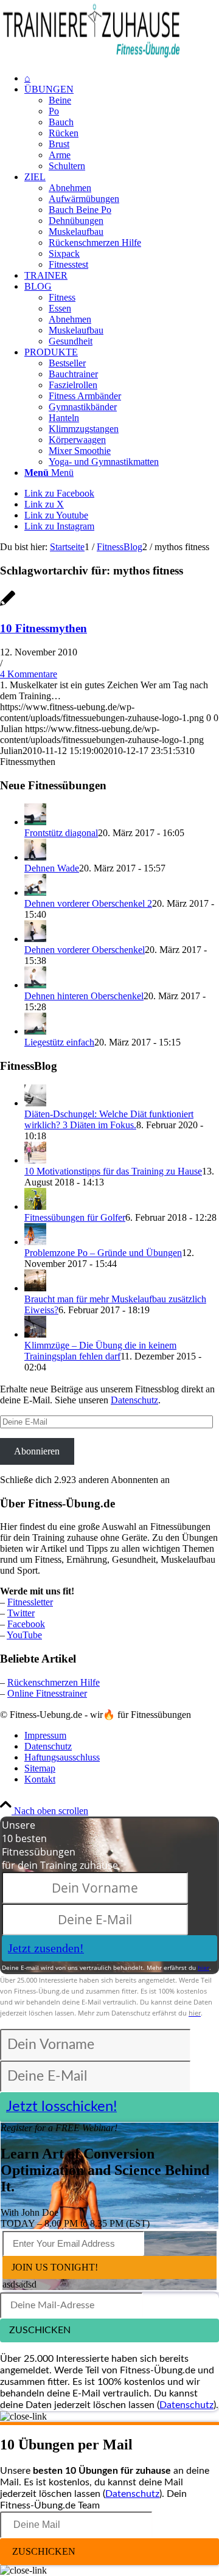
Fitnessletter (30, 1602)
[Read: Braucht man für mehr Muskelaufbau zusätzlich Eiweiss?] (35, 1288)
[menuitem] (122, 79)
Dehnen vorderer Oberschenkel (85, 950)
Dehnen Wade (52, 868)
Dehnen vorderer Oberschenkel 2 (88, 903)
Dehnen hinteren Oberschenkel (84, 996)
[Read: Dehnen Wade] (35, 857)
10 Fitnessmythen (43, 628)
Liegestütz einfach (59, 1042)
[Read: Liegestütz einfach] (35, 1031)
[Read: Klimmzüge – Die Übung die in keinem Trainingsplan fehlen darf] (35, 1334)
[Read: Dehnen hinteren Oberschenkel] (35, 985)
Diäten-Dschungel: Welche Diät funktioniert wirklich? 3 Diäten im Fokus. (109, 1119)
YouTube (24, 1635)
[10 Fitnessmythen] (8, 605)
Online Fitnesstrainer (47, 1693)
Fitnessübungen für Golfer (75, 1217)
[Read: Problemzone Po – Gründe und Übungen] (35, 1242)
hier (203, 1967)
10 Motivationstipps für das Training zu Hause (113, 1171)
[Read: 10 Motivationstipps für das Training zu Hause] (35, 1160)
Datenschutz (134, 1400)
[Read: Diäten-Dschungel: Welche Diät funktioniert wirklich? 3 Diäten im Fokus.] (35, 1103)
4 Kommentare (29, 674)
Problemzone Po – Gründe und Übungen (103, 1253)
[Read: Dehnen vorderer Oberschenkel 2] (35, 892)
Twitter (21, 1613)
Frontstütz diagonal (61, 833)
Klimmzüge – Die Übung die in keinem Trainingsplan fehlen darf (100, 1351)
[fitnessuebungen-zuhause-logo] (91, 58)
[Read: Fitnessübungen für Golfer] (35, 1206)
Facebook (26, 1624)
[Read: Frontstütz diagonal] (35, 822)
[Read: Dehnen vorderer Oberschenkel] (35, 939)
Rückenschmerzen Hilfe (54, 1682)
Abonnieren (37, 1451)
